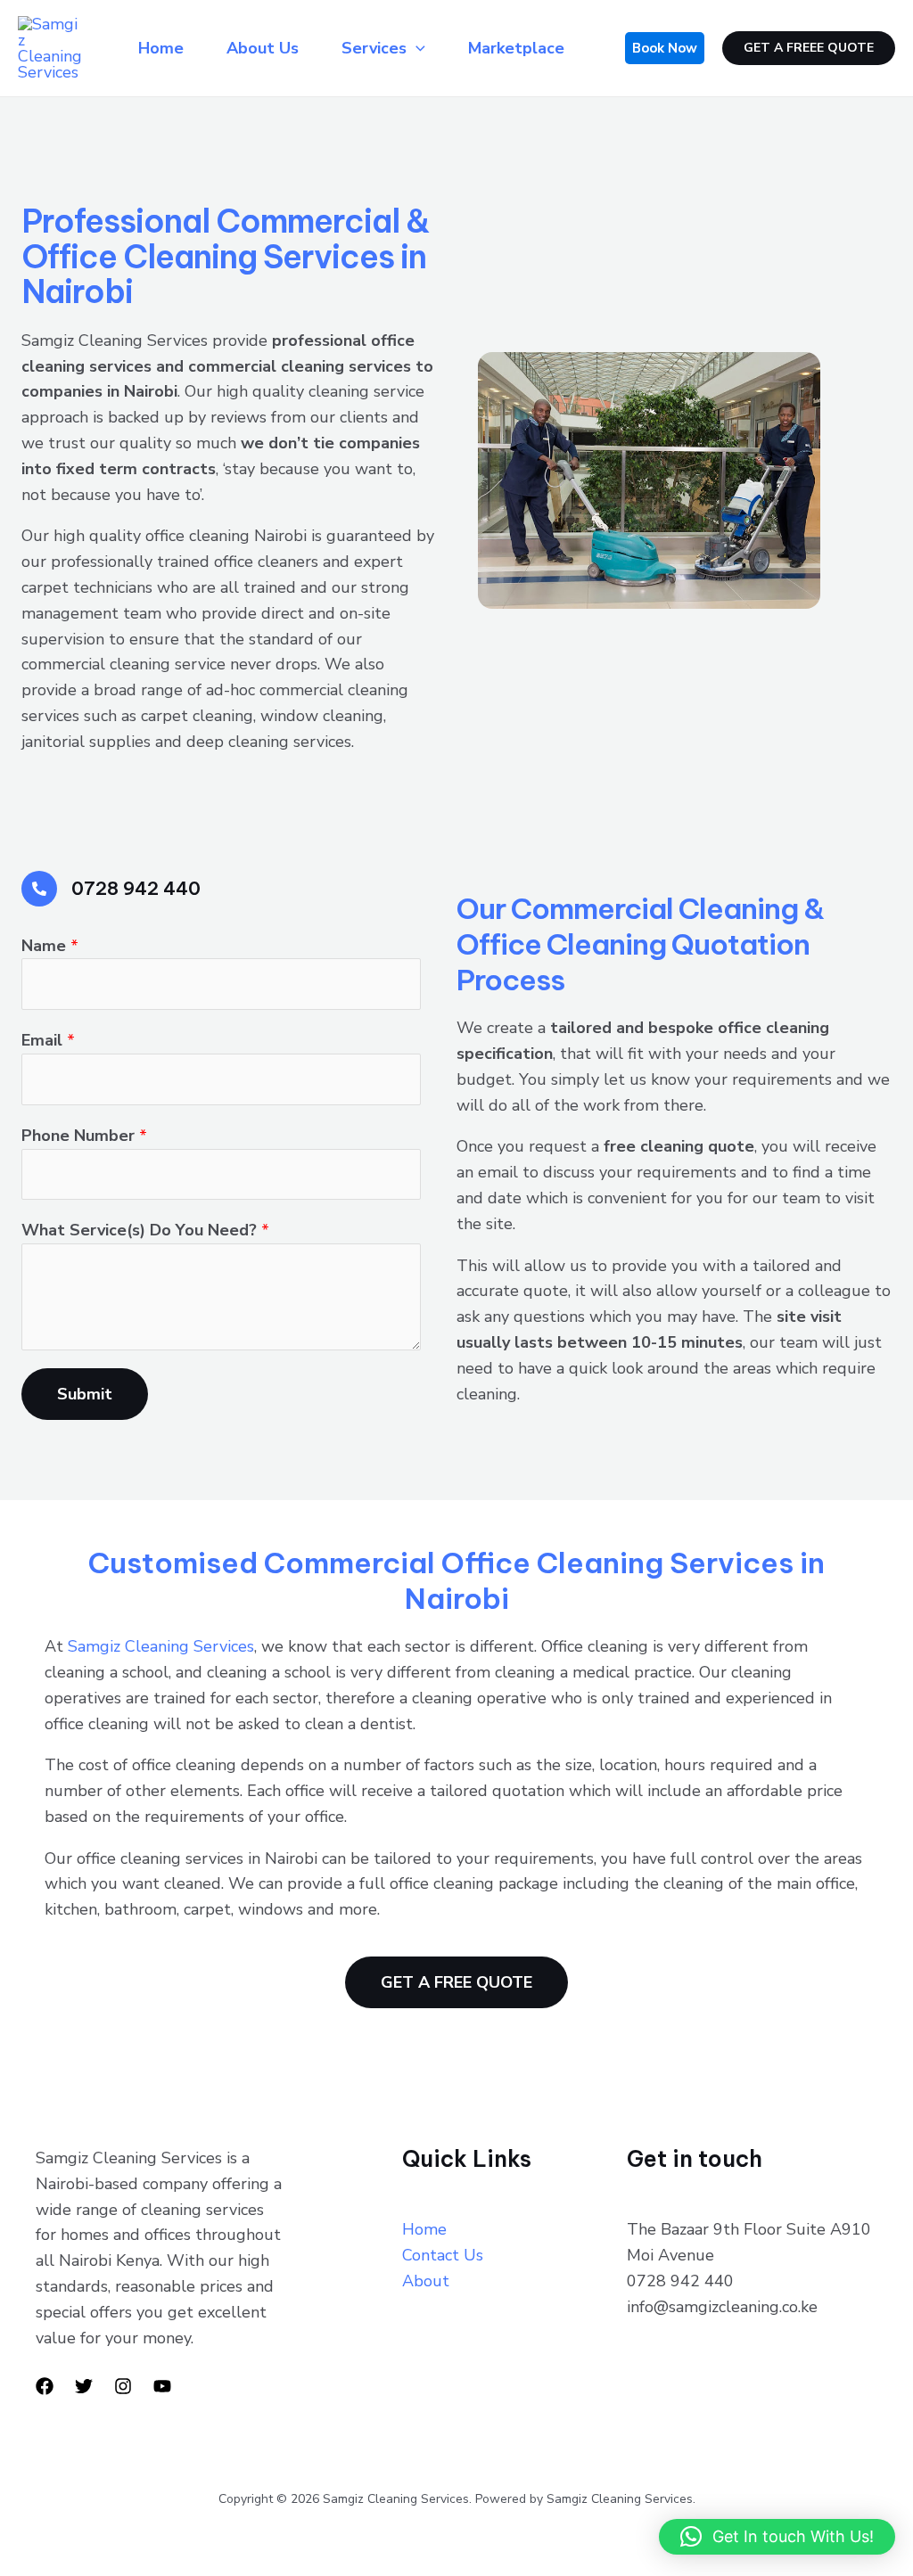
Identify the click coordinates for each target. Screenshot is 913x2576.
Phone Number (84, 1136)
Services (374, 48)
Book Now (665, 48)
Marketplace (516, 48)
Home (161, 48)
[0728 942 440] (39, 889)
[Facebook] (45, 2386)
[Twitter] (84, 2386)
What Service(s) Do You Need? (145, 1230)
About (426, 2281)
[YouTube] (162, 2386)
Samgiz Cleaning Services (161, 1646)
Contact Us (443, 2255)
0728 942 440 (136, 888)
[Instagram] (123, 2386)
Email (48, 1040)
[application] (416, 48)
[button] (777, 2537)
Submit (85, 1394)
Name (50, 946)
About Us (263, 48)
